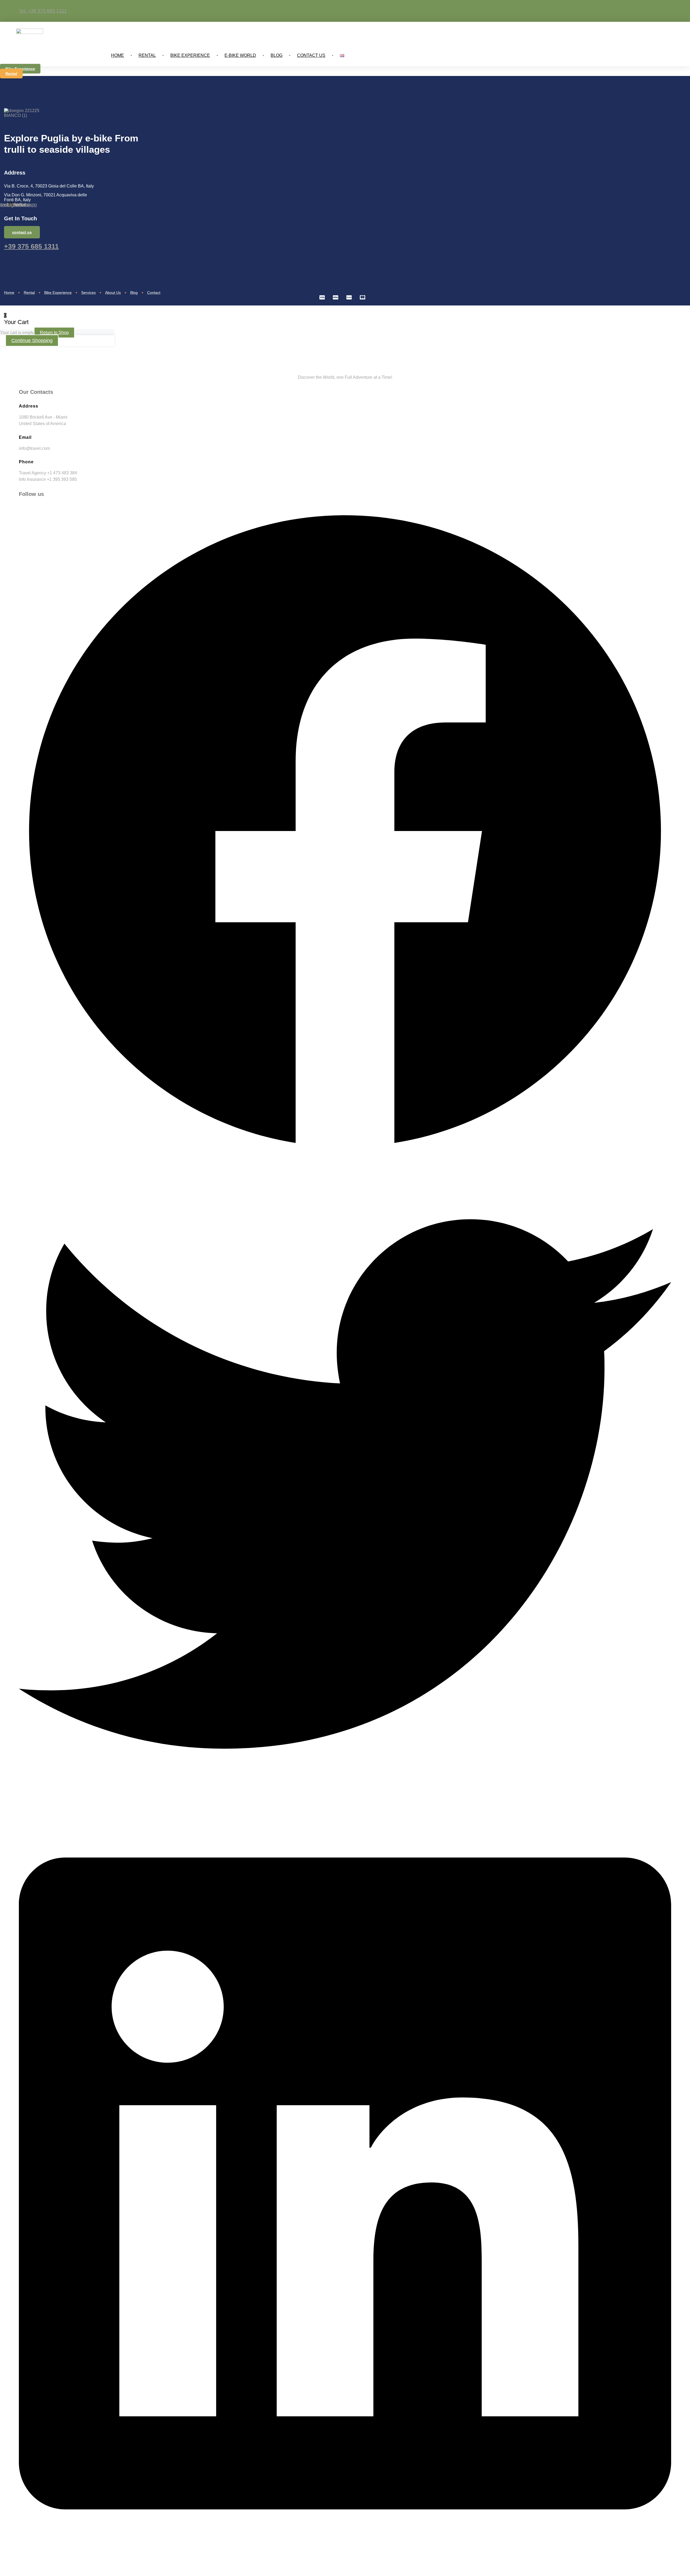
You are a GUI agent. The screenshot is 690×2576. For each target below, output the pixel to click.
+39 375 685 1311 (31, 246)
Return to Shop (54, 333)
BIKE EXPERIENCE (190, 55)
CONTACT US (311, 55)
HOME (118, 55)
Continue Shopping (32, 340)
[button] (345, 832)
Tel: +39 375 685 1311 (43, 11)
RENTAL (147, 55)
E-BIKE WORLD (240, 55)
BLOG (277, 55)
